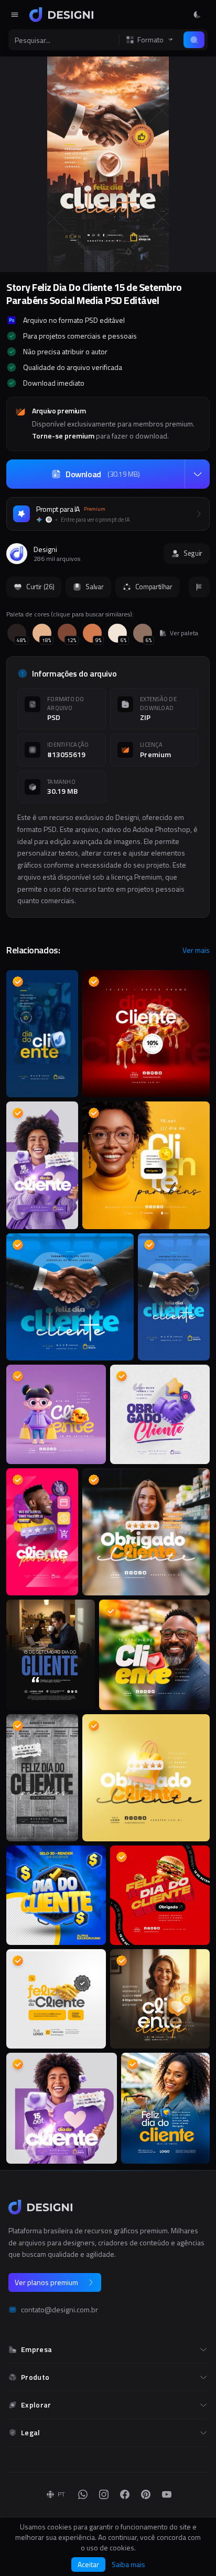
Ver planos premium (46, 2282)
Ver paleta (184, 633)
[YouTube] (167, 2494)
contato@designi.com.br (60, 2310)
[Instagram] (104, 2494)
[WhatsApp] (83, 2494)
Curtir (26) (40, 587)
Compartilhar (154, 587)
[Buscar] (194, 40)
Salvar (94, 587)
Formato (150, 40)
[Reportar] (199, 587)
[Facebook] (125, 2494)
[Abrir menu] (15, 15)
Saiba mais (128, 2564)
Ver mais (196, 950)
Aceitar (88, 2564)
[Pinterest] (146, 2494)
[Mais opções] (197, 474)
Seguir (193, 553)
